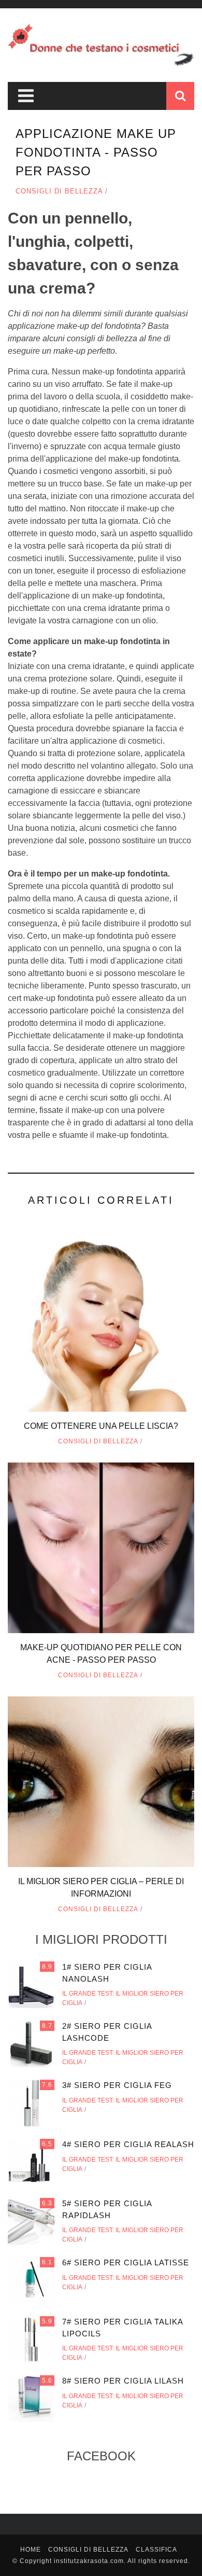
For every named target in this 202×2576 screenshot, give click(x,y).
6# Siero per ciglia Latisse (126, 2262)
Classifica (156, 2550)
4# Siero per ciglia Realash (128, 2144)
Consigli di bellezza (59, 191)
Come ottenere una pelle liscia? (101, 1426)
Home (31, 2550)
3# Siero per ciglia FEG (117, 2085)
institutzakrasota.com (89, 2561)
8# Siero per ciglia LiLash (123, 2381)
